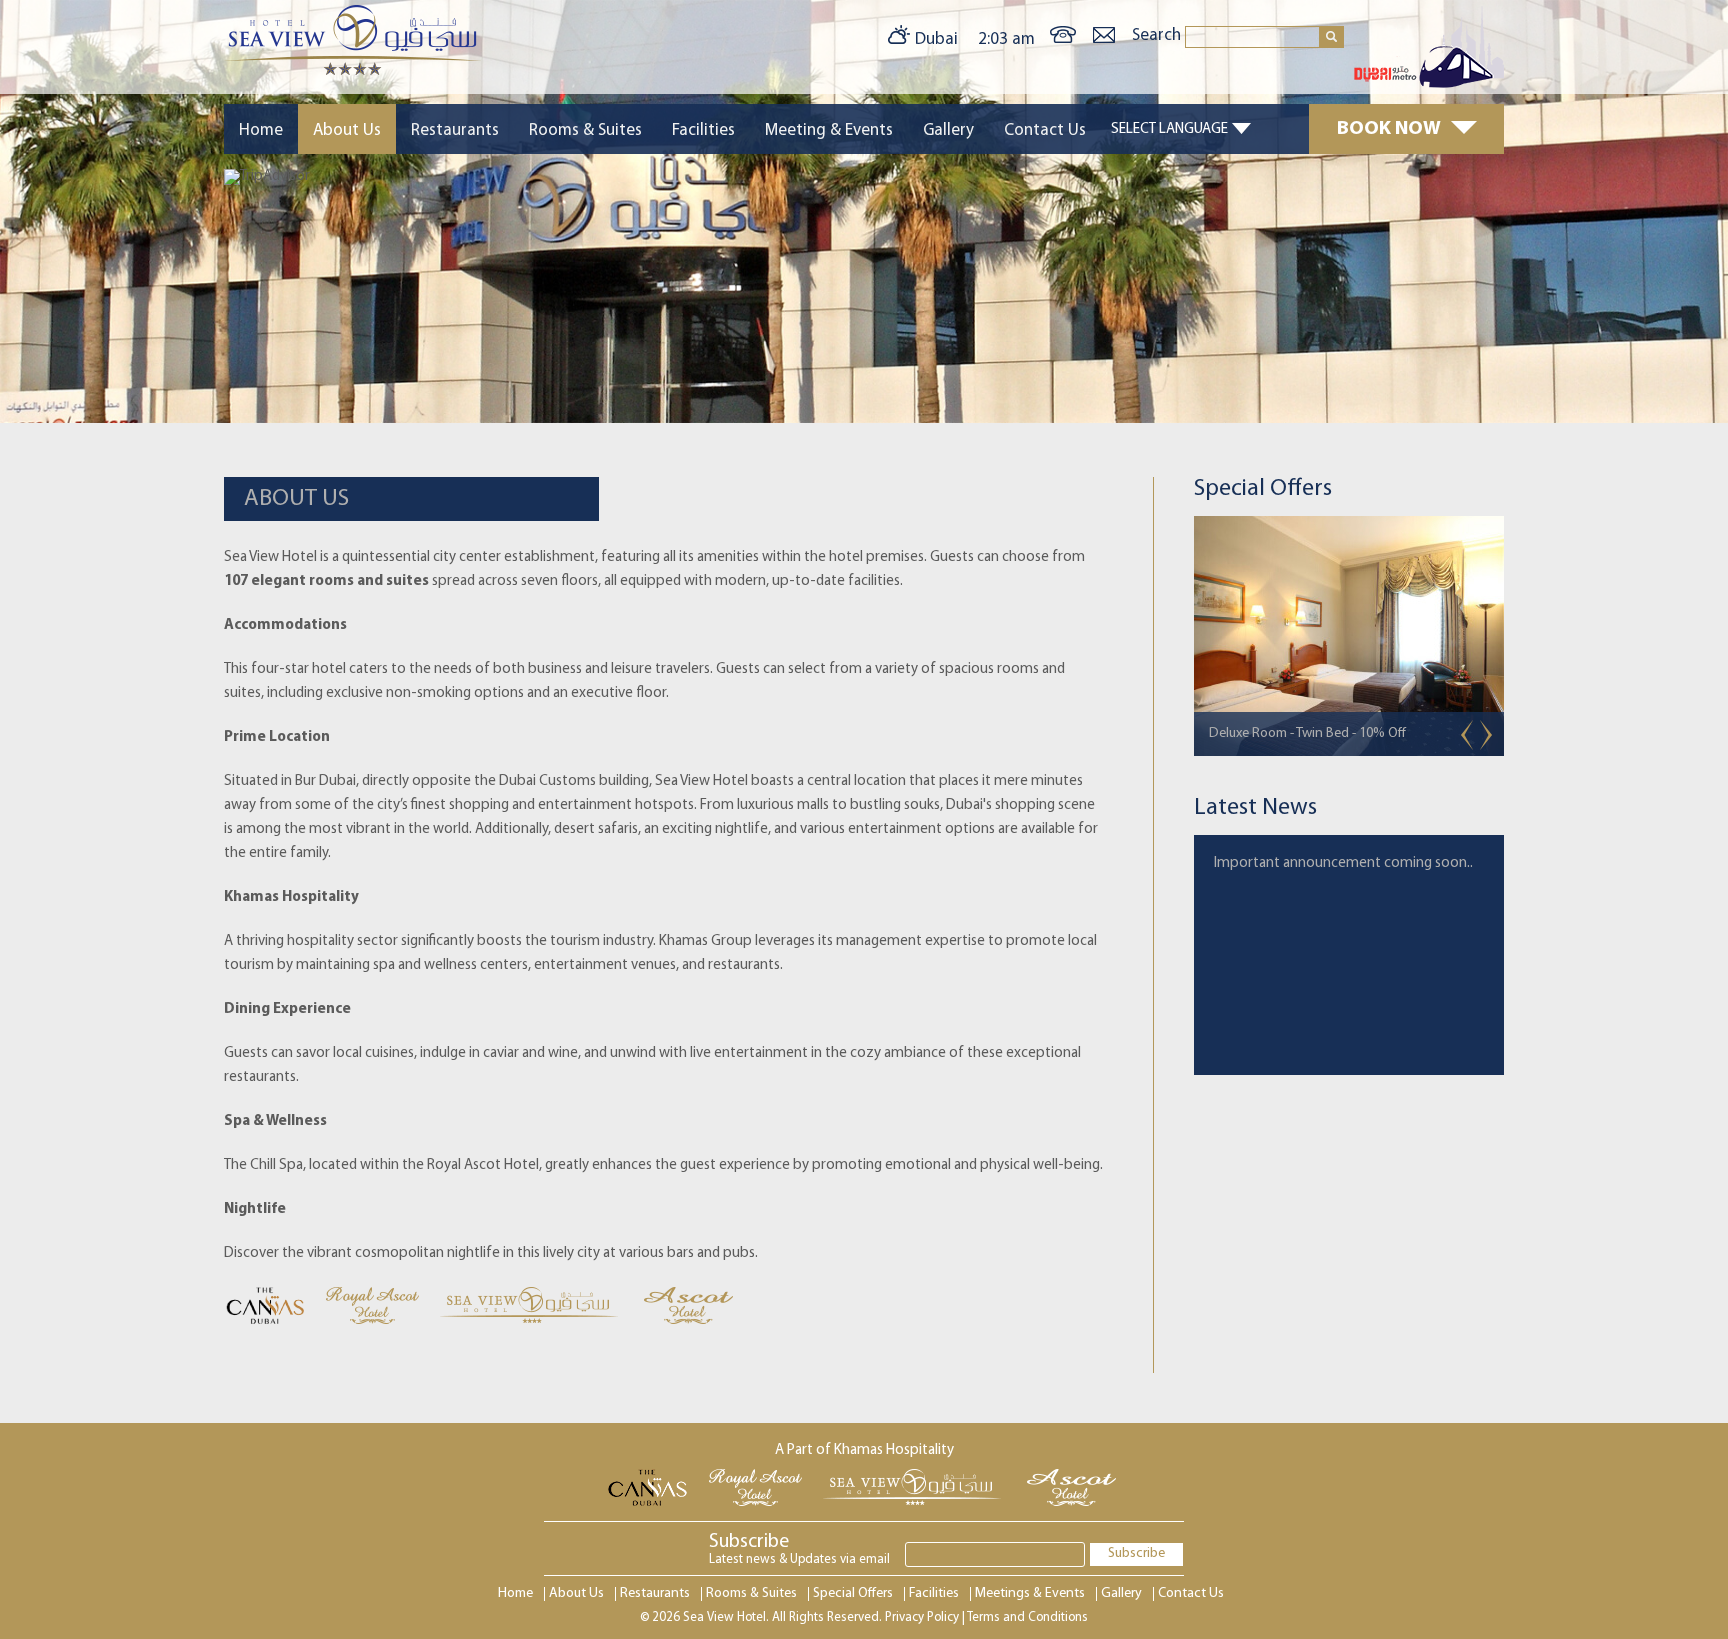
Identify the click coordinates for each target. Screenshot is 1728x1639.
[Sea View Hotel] (352, 71)
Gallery (948, 130)
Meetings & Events (1030, 1593)
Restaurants (455, 130)
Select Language (1169, 129)
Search (1158, 35)
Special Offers (853, 1593)
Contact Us (1045, 130)
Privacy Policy (922, 1617)
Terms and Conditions (1027, 1617)
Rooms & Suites (585, 130)
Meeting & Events (829, 130)
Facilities (703, 130)
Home (261, 130)
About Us (347, 130)
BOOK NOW (1389, 129)
